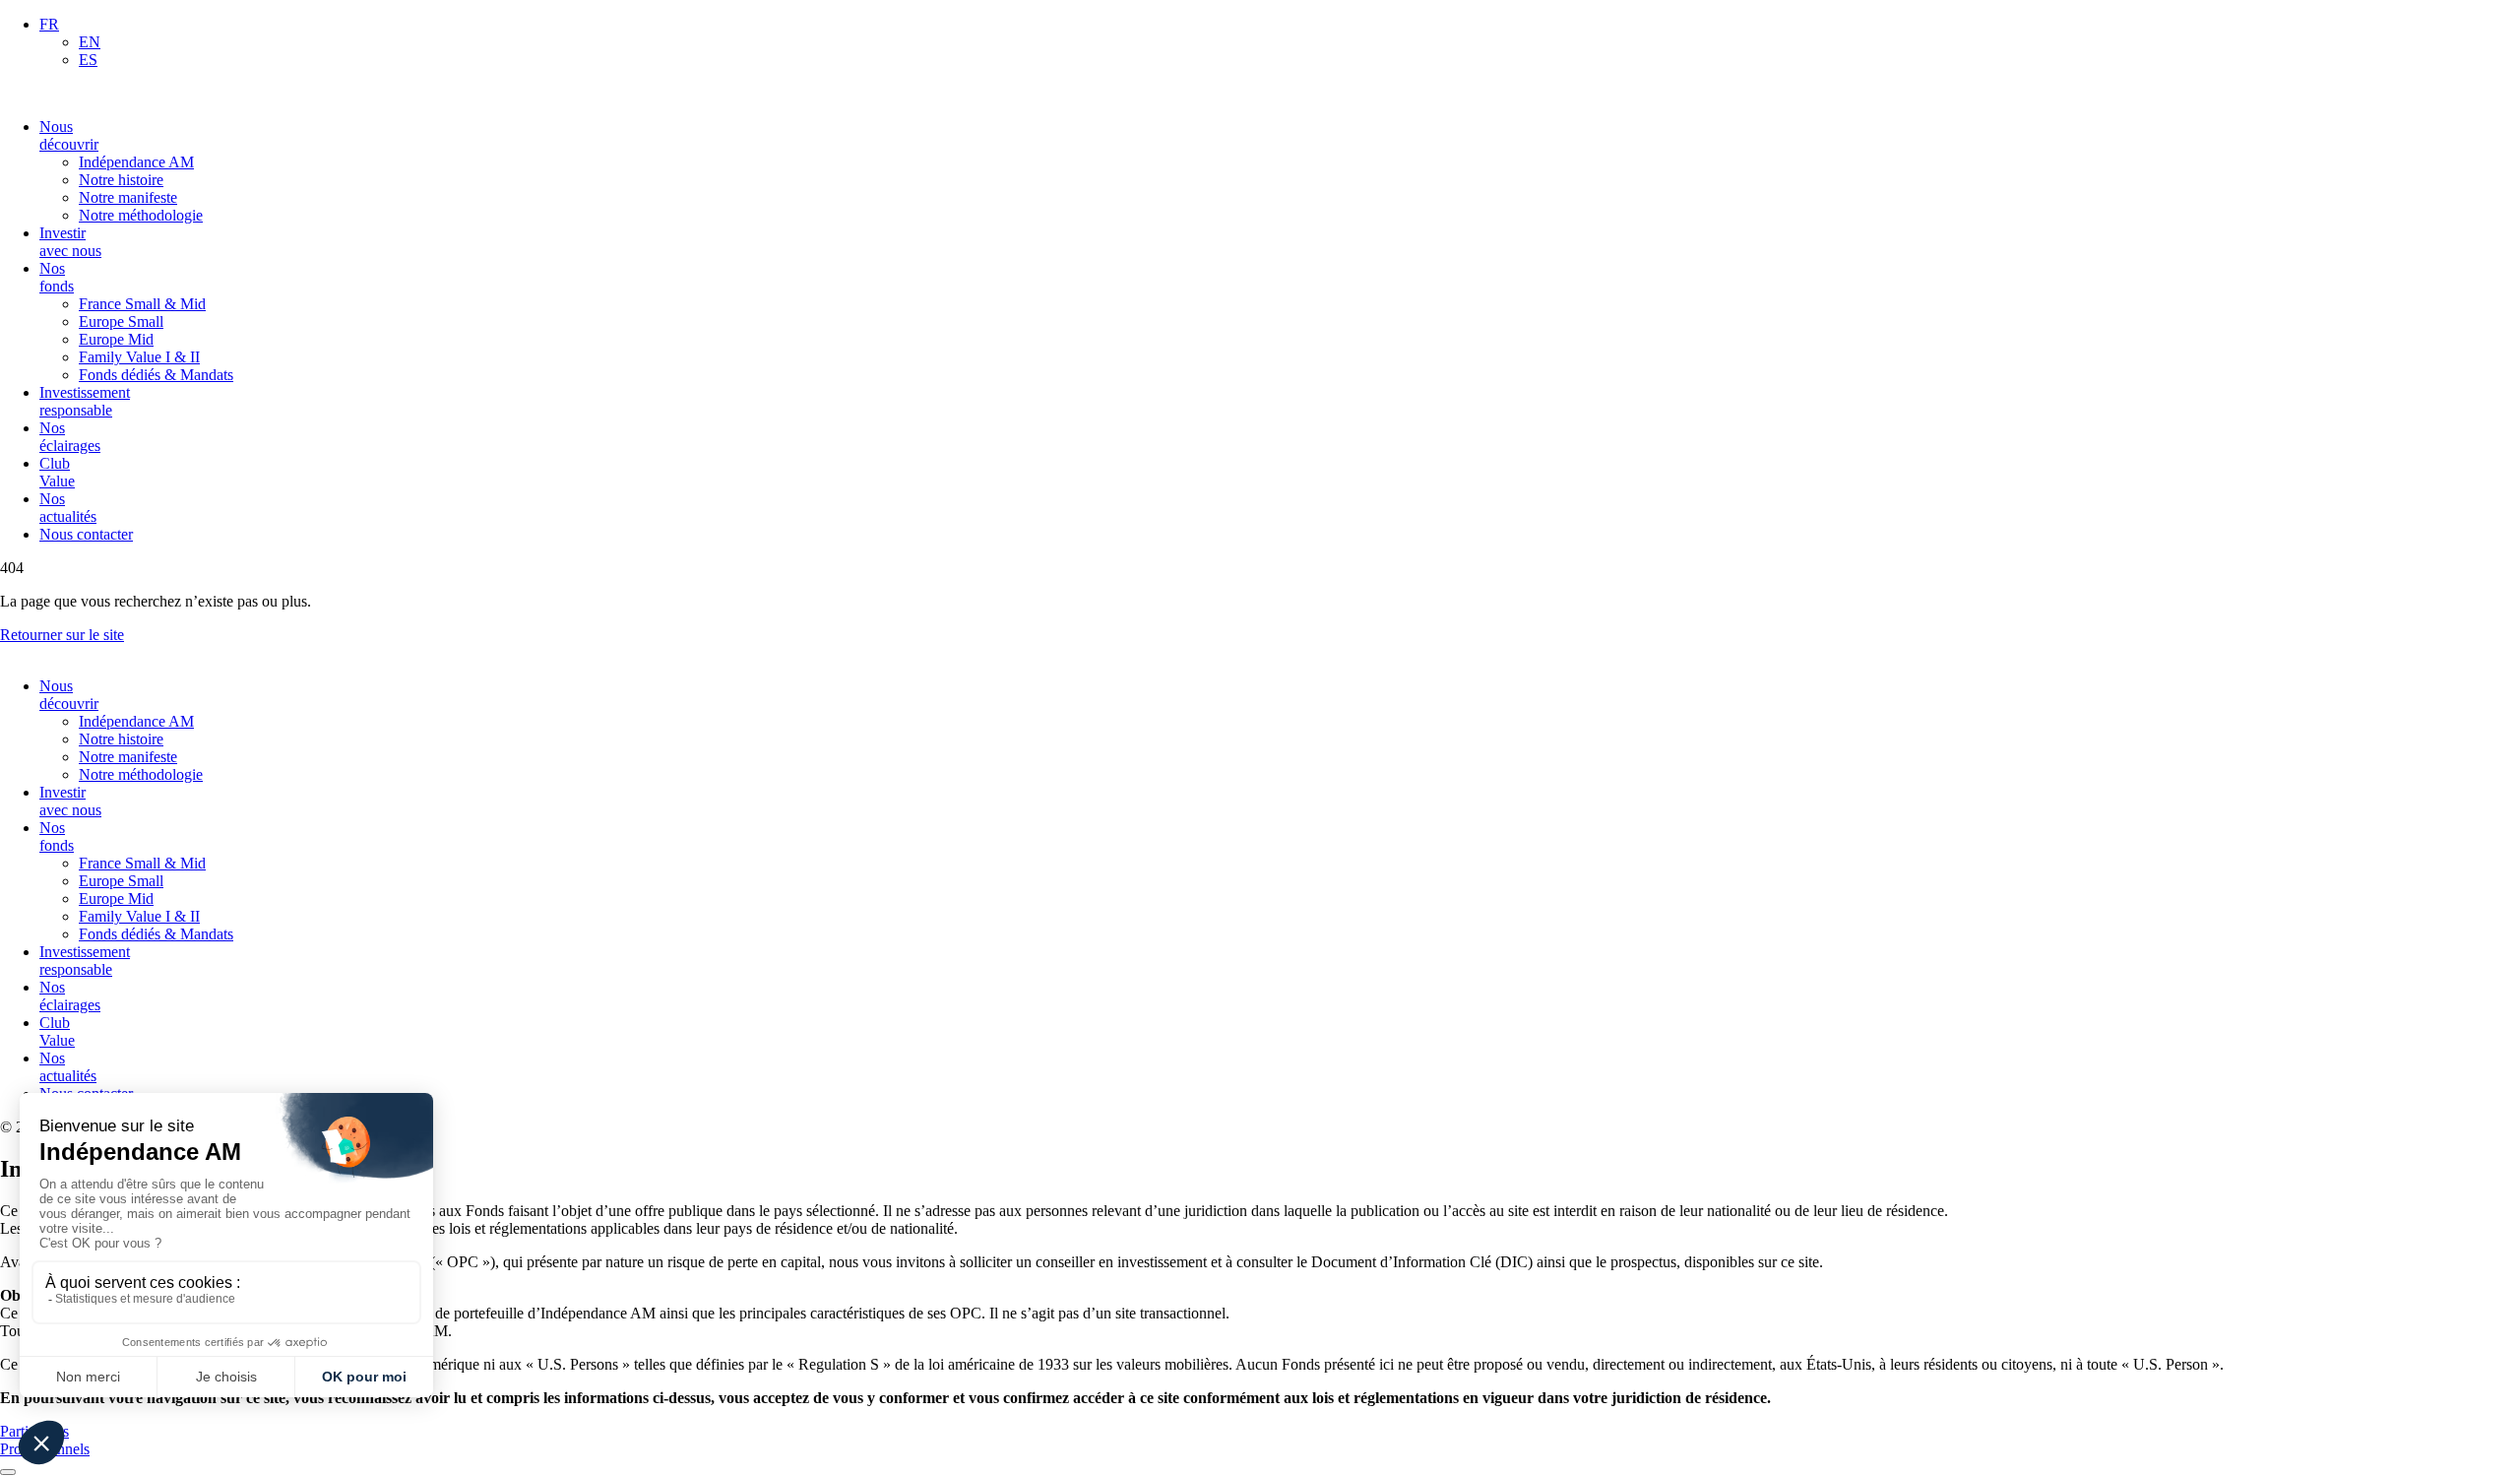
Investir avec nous (70, 242)
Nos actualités (68, 508)
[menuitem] (49, 24)
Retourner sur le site (62, 635)
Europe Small (121, 321)
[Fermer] (8, 1472)
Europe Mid (116, 339)
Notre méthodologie (141, 215)
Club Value (57, 472)
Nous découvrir (69, 135)
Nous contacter (86, 534)
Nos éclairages (70, 437)
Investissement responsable (85, 401)
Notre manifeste (128, 197)
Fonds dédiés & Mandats (156, 375)
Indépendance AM (136, 162)
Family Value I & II (139, 357)
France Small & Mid (142, 304)
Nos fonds (57, 277)
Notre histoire (121, 180)
